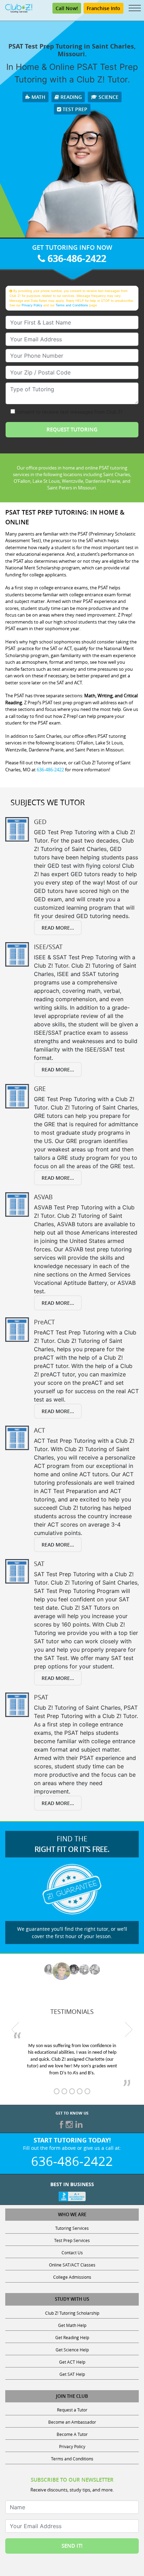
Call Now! (67, 8)
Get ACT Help (72, 2362)
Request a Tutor (72, 2410)
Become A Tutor (72, 2434)
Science (108, 97)
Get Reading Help (72, 2337)
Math (38, 97)
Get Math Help (72, 2325)
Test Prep (74, 109)
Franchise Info (103, 8)
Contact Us (72, 2253)
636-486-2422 (76, 258)
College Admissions (72, 2277)
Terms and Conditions (72, 305)
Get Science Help (72, 2350)
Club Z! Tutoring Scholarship (72, 2313)
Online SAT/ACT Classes (72, 2265)
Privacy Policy (32, 305)
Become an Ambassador (72, 2422)
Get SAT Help (72, 2374)
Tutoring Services (72, 2228)
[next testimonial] (129, 2029)
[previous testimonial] (15, 2029)
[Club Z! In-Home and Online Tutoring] (19, 8)
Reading (70, 97)
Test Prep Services (72, 2240)
